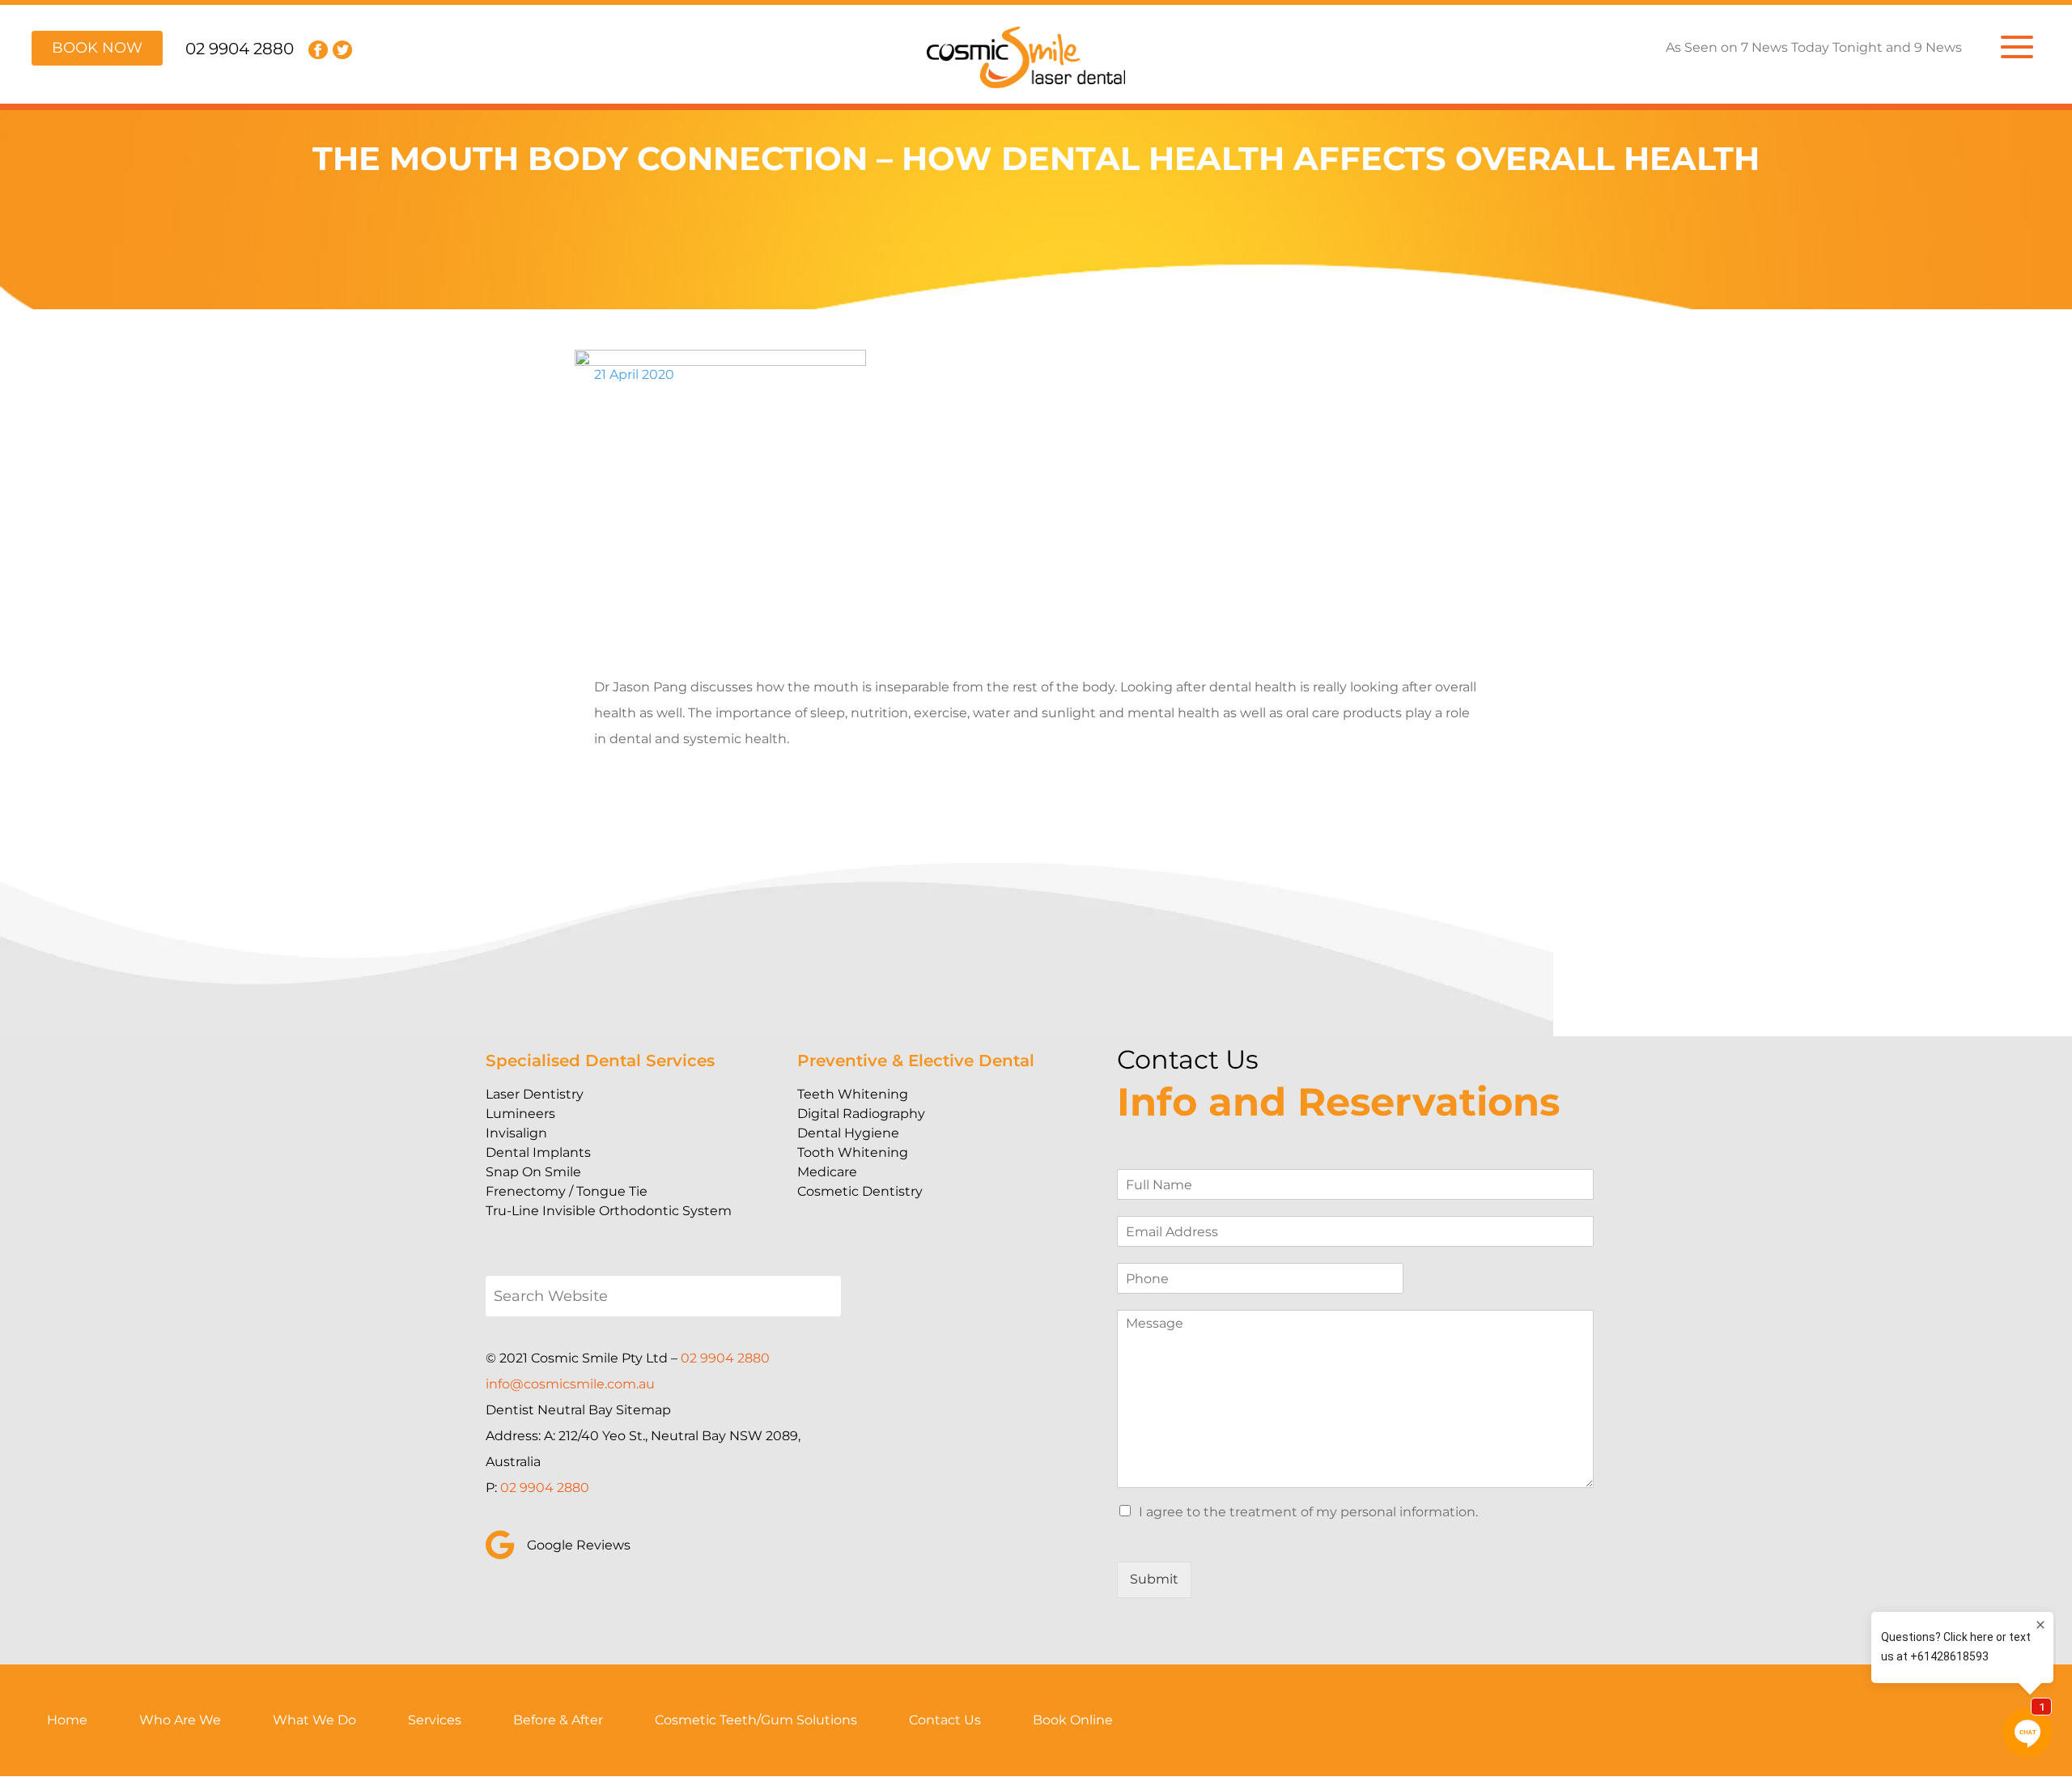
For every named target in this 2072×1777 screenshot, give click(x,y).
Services (435, 1720)
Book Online (1073, 1720)
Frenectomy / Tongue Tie (567, 1191)
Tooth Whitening (853, 1152)
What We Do (314, 1720)
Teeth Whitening (853, 1094)
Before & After (558, 1720)
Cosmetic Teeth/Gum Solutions (756, 1720)
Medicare (827, 1172)
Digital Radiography (861, 1114)
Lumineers (520, 1114)
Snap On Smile (533, 1172)
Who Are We (180, 1720)
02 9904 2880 (240, 49)
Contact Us (945, 1720)
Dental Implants (538, 1152)
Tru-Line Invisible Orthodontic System (609, 1211)
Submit (1154, 1579)
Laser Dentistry (535, 1094)
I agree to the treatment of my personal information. (1308, 1512)
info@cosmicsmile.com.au (570, 1384)
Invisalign (516, 1133)
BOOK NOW (97, 48)
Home (67, 1720)
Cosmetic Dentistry (860, 1191)
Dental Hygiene (848, 1133)
